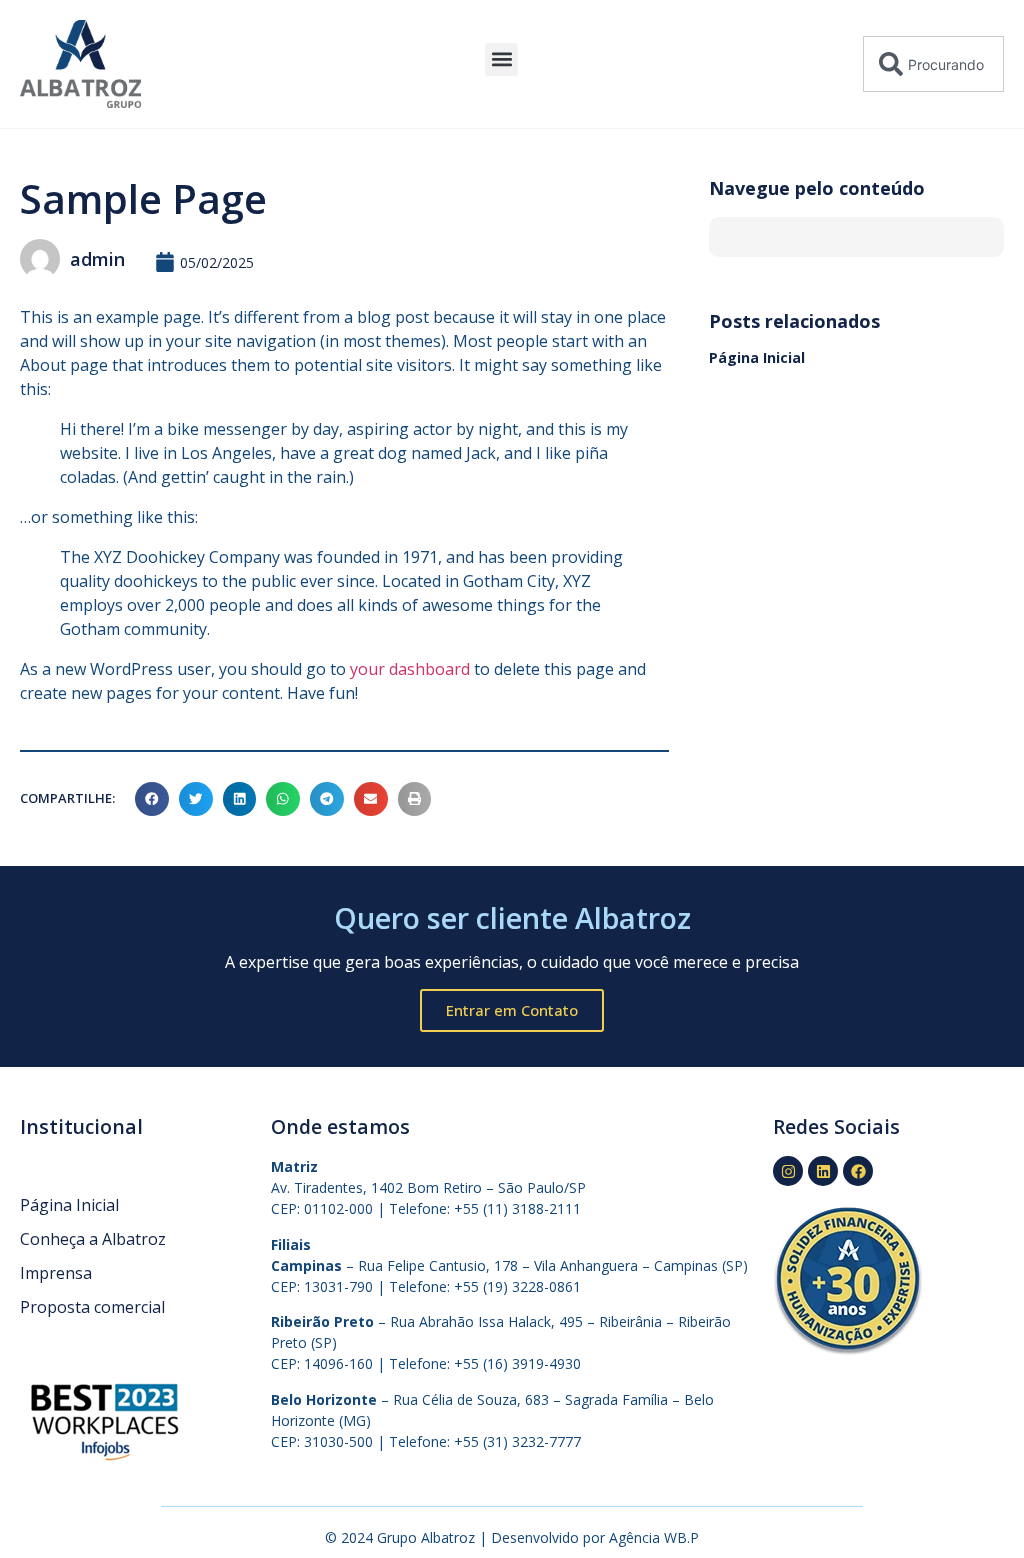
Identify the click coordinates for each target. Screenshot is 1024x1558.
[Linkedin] (823, 1171)
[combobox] (933, 64)
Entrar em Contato (512, 1010)
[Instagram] (788, 1171)
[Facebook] (858, 1171)
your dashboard (410, 669)
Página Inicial (757, 357)
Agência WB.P (654, 1537)
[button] (501, 59)
